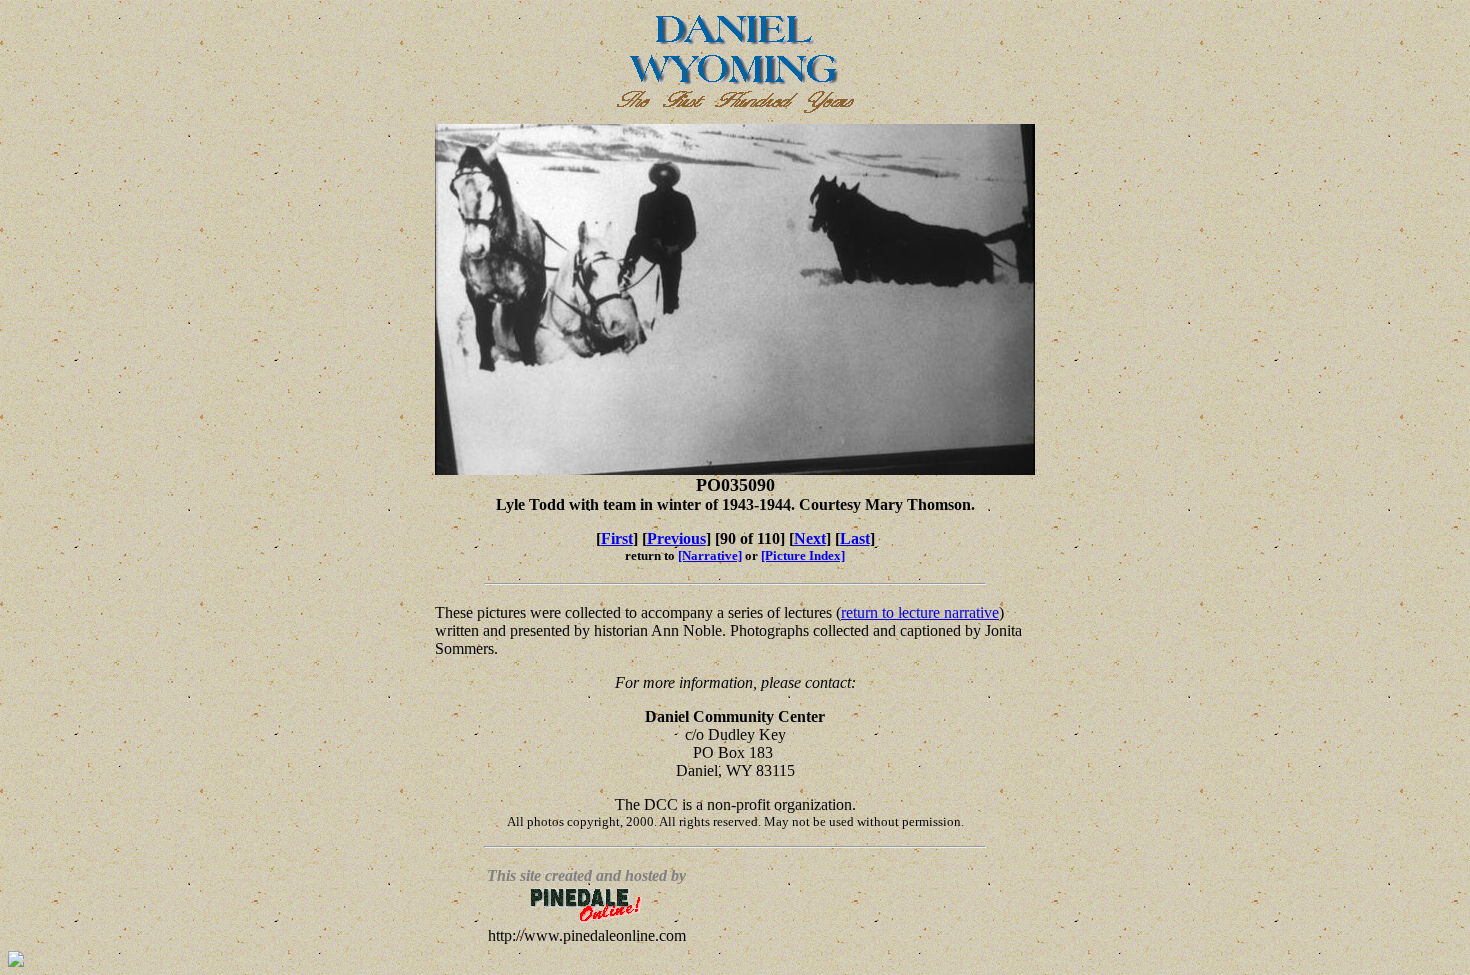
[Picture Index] (803, 555)
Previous (676, 538)
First (617, 538)
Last (855, 538)
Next (810, 538)
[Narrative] (710, 555)
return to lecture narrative (920, 612)
